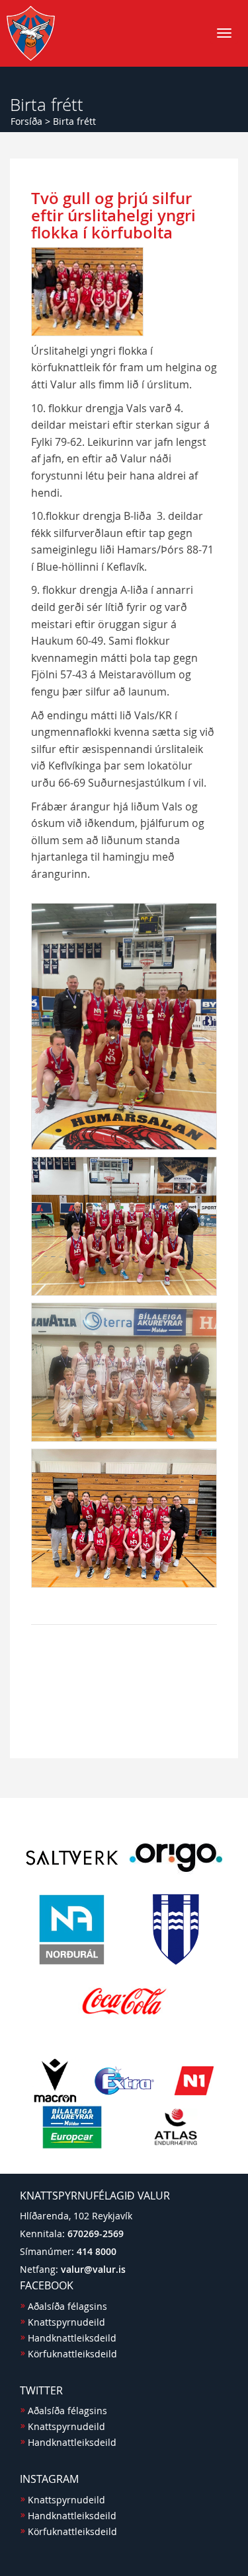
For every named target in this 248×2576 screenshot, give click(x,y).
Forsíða (26, 121)
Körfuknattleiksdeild (72, 2354)
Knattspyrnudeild (66, 2322)
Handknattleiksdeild (72, 2338)
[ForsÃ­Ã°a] (31, 33)
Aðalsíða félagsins (67, 2306)
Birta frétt (74, 121)
